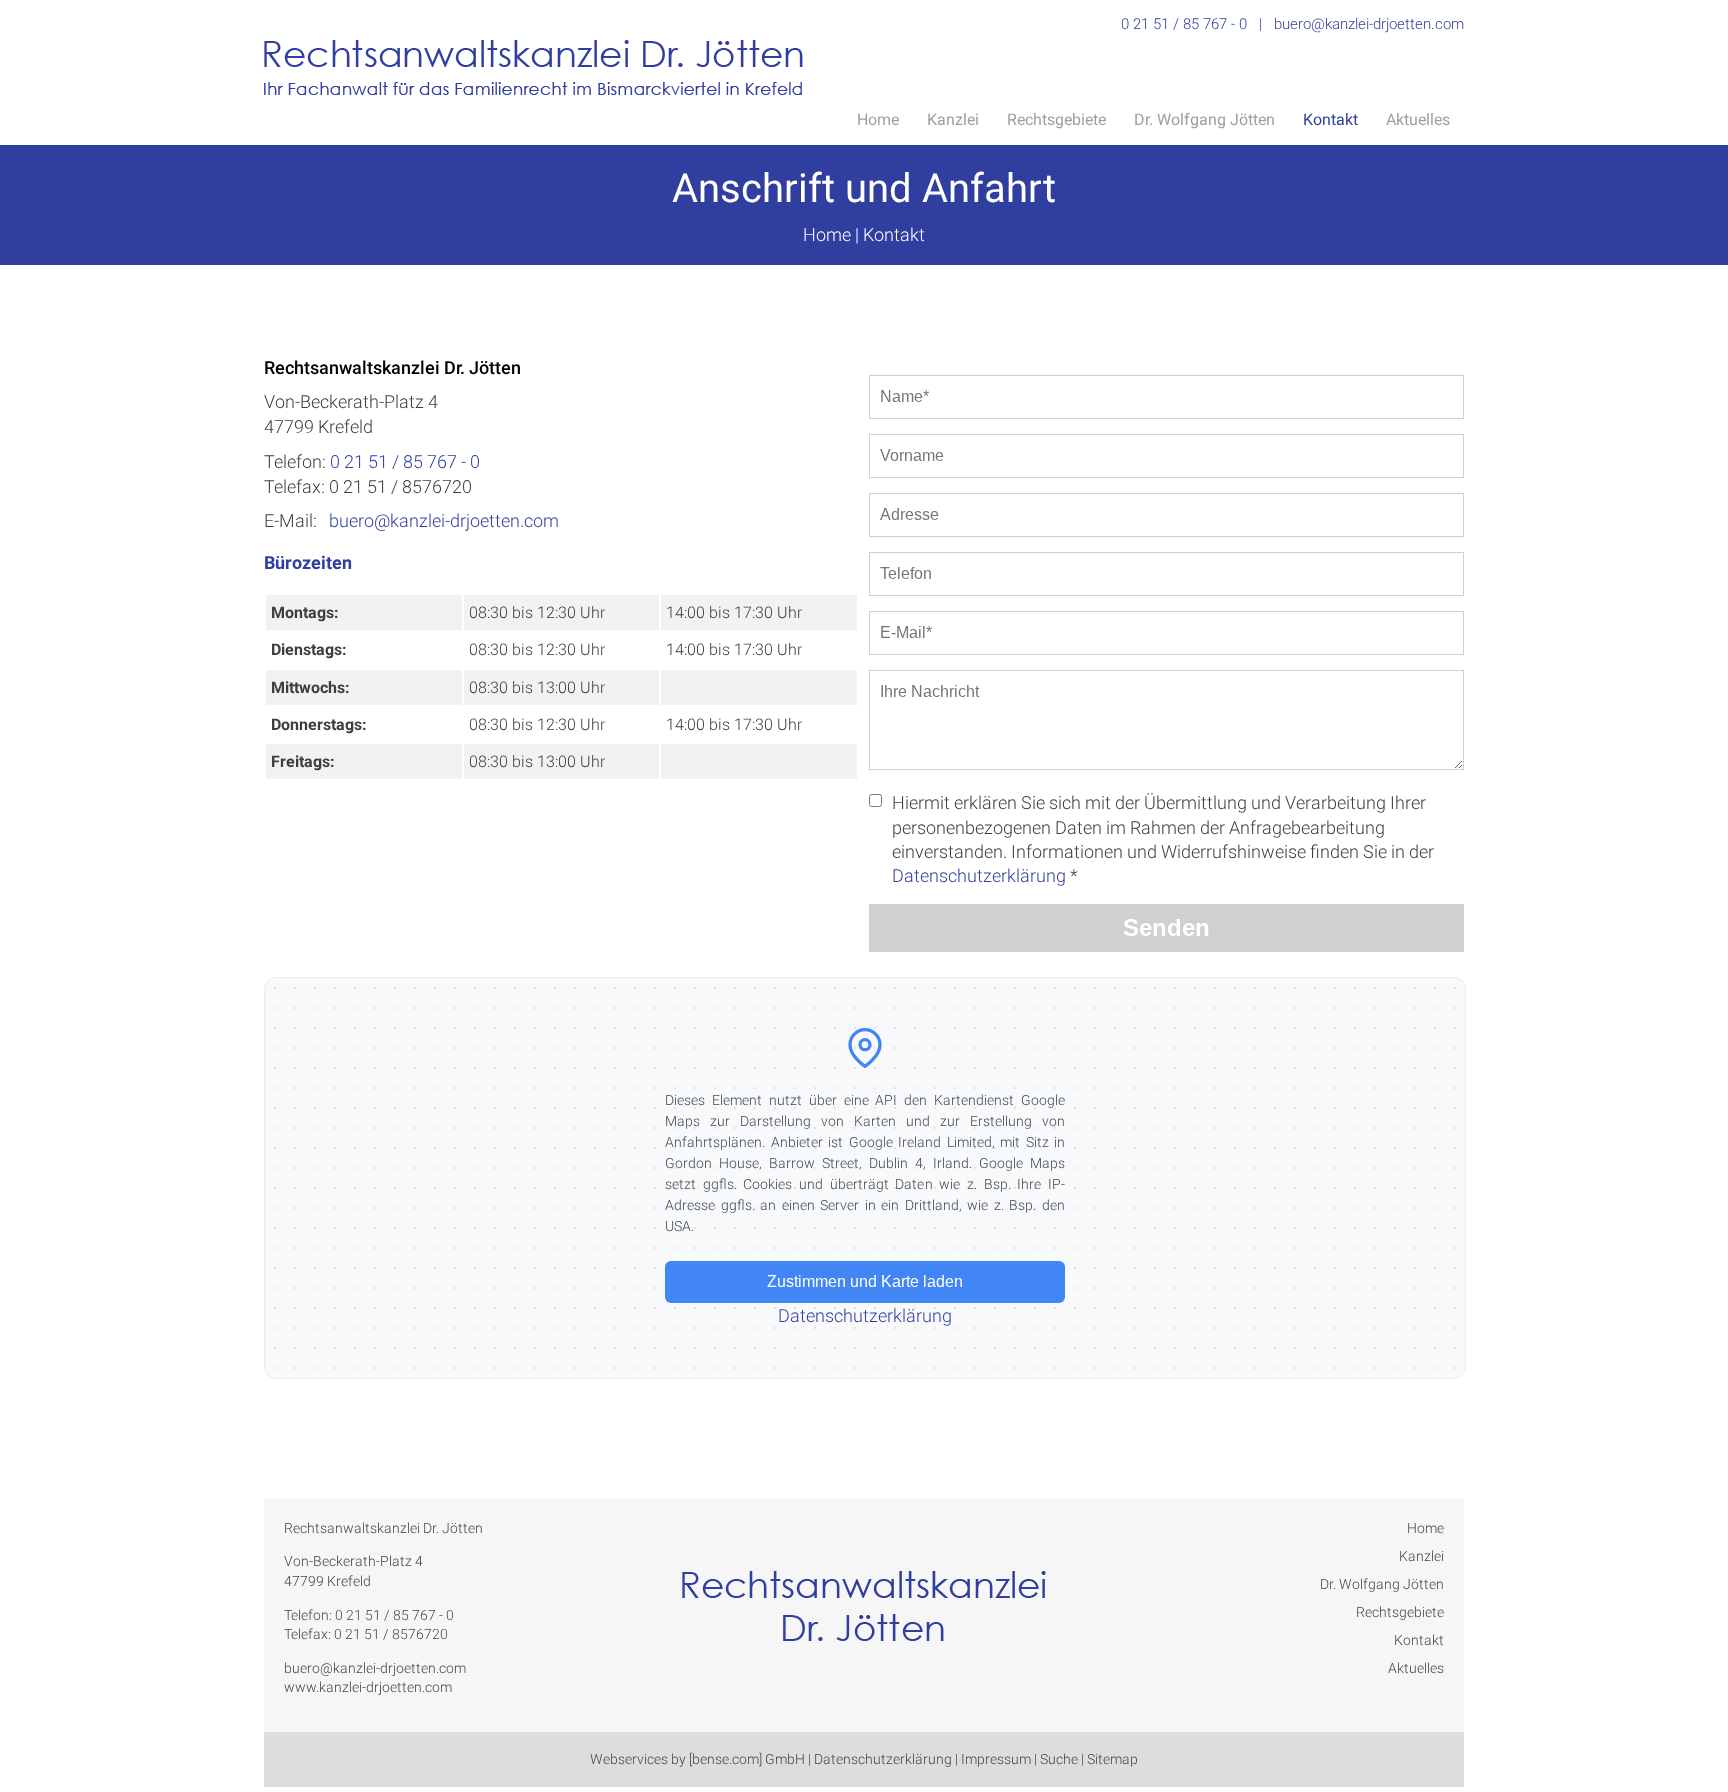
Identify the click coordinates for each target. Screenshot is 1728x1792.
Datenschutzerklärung (979, 875)
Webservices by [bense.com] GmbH (697, 1759)
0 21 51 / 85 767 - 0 (1184, 24)
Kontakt (1330, 119)
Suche (1059, 1759)
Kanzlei (953, 119)
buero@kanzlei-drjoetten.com (1369, 24)
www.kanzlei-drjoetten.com (368, 1687)
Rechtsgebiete (1056, 119)
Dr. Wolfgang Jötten (1204, 119)
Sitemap (1112, 1759)
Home (878, 119)
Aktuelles (1418, 119)
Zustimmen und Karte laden (865, 1281)
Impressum (996, 1759)
